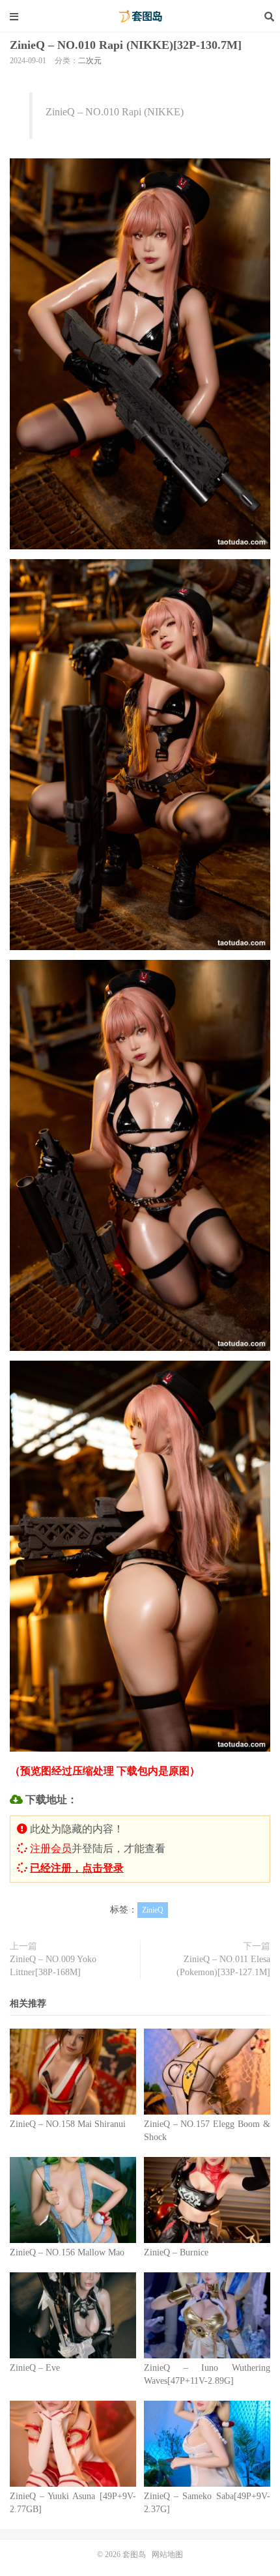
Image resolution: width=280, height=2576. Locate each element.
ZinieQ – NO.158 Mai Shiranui (68, 2124)
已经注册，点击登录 (77, 1868)
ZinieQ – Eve (35, 2368)
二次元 (90, 61)
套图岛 (140, 16)
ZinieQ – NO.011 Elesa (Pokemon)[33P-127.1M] (223, 1966)
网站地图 (167, 2554)
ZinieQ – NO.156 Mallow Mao (67, 2252)
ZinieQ (153, 1910)
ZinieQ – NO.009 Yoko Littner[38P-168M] (53, 1966)
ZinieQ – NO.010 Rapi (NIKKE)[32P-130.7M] (126, 45)
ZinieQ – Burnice (176, 2252)
